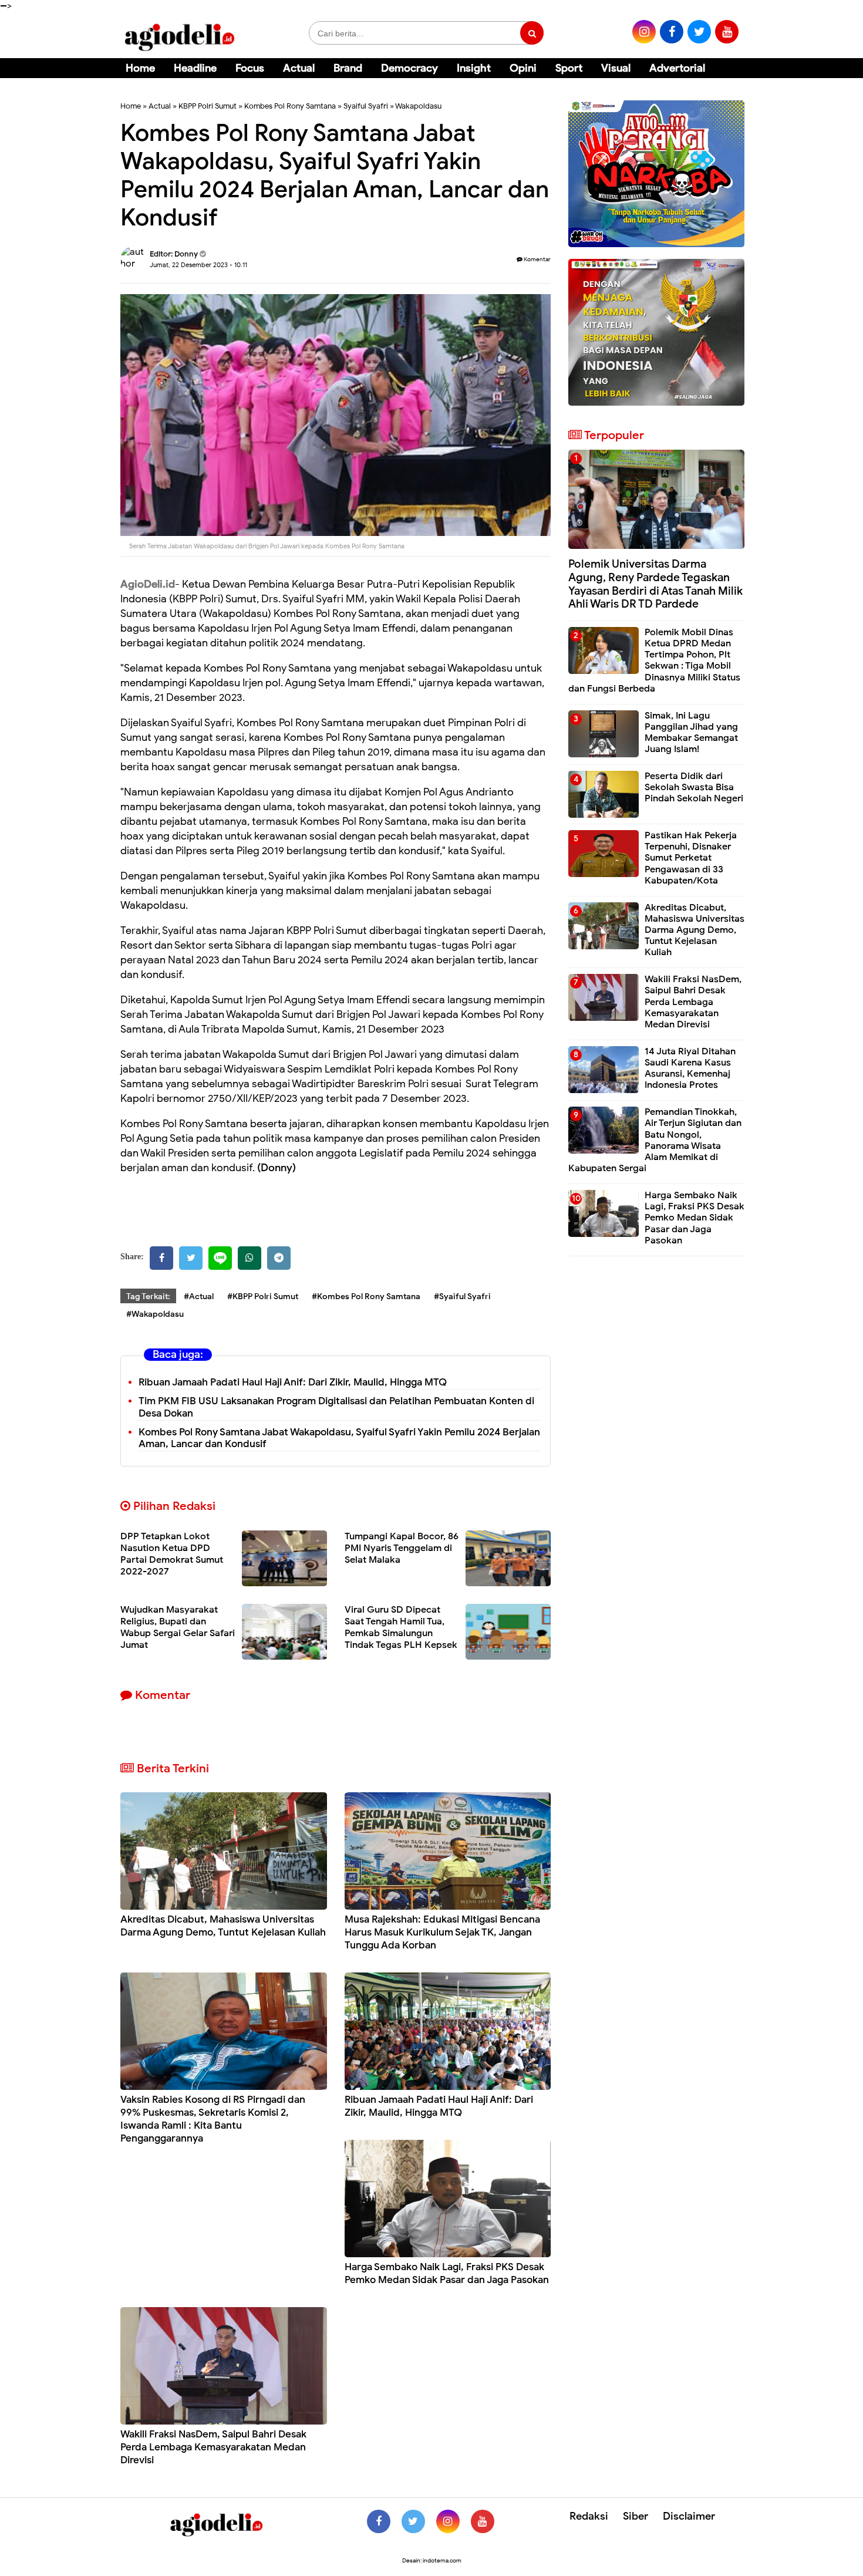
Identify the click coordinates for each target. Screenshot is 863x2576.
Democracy (409, 68)
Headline (195, 68)
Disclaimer (689, 2516)
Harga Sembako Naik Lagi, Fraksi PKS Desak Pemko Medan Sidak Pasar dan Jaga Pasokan (447, 2273)
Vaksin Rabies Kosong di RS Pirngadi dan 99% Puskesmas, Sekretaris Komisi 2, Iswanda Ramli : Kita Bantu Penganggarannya (213, 2119)
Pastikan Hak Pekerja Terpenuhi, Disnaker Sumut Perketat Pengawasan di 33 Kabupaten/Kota (691, 858)
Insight (474, 68)
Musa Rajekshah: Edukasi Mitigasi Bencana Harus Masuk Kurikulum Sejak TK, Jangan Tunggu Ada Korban (442, 1932)
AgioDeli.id (148, 584)
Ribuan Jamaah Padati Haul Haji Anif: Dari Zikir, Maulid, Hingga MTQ (293, 1382)
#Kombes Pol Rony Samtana (366, 1297)
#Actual (199, 1297)
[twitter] (699, 32)
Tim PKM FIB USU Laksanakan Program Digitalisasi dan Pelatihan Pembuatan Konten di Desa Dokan (336, 1407)
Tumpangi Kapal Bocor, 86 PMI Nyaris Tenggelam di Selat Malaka (402, 1548)
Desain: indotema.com (432, 2560)
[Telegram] (279, 1258)
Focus (250, 68)
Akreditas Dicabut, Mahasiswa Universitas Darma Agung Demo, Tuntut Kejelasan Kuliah (223, 1926)
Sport (569, 68)
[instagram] (644, 32)
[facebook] (672, 32)
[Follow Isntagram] (448, 2521)
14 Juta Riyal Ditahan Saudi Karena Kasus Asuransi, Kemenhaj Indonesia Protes (690, 1068)
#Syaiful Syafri (462, 1297)
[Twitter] (191, 1258)
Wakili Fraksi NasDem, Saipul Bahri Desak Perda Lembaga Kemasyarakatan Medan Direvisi (213, 2447)
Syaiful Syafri (366, 106)
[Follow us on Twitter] (413, 2521)
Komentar (537, 259)
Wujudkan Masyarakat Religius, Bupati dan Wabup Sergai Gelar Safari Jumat (178, 1627)
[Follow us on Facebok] (379, 2521)
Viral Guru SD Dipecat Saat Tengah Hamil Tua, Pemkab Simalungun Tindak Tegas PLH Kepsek (401, 1627)
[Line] (220, 1258)
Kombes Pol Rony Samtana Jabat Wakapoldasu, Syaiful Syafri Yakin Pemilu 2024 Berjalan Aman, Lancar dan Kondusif (339, 1438)
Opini (523, 68)
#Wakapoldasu (155, 1314)
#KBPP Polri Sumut (263, 1297)
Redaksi (589, 2516)
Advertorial (677, 68)
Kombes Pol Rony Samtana (290, 106)
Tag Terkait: (148, 1297)
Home (140, 68)
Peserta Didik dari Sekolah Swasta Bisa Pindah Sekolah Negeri (694, 787)
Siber (636, 2516)
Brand (348, 68)
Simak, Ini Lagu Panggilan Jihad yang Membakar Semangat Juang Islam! (691, 733)
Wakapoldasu (418, 106)
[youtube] (727, 32)
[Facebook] (161, 1258)
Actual (299, 68)
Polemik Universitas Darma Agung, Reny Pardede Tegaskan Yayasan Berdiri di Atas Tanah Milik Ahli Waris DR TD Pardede (655, 584)
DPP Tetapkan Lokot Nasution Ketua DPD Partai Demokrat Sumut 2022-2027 (172, 1554)
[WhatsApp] (250, 1258)
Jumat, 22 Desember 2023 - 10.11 (198, 265)
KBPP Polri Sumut (208, 106)
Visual (616, 68)
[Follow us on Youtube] (483, 2521)
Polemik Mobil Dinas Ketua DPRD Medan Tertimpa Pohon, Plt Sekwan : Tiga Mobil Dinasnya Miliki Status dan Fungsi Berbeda (654, 660)
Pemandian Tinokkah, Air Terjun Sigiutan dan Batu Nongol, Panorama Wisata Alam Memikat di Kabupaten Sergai (655, 1140)
